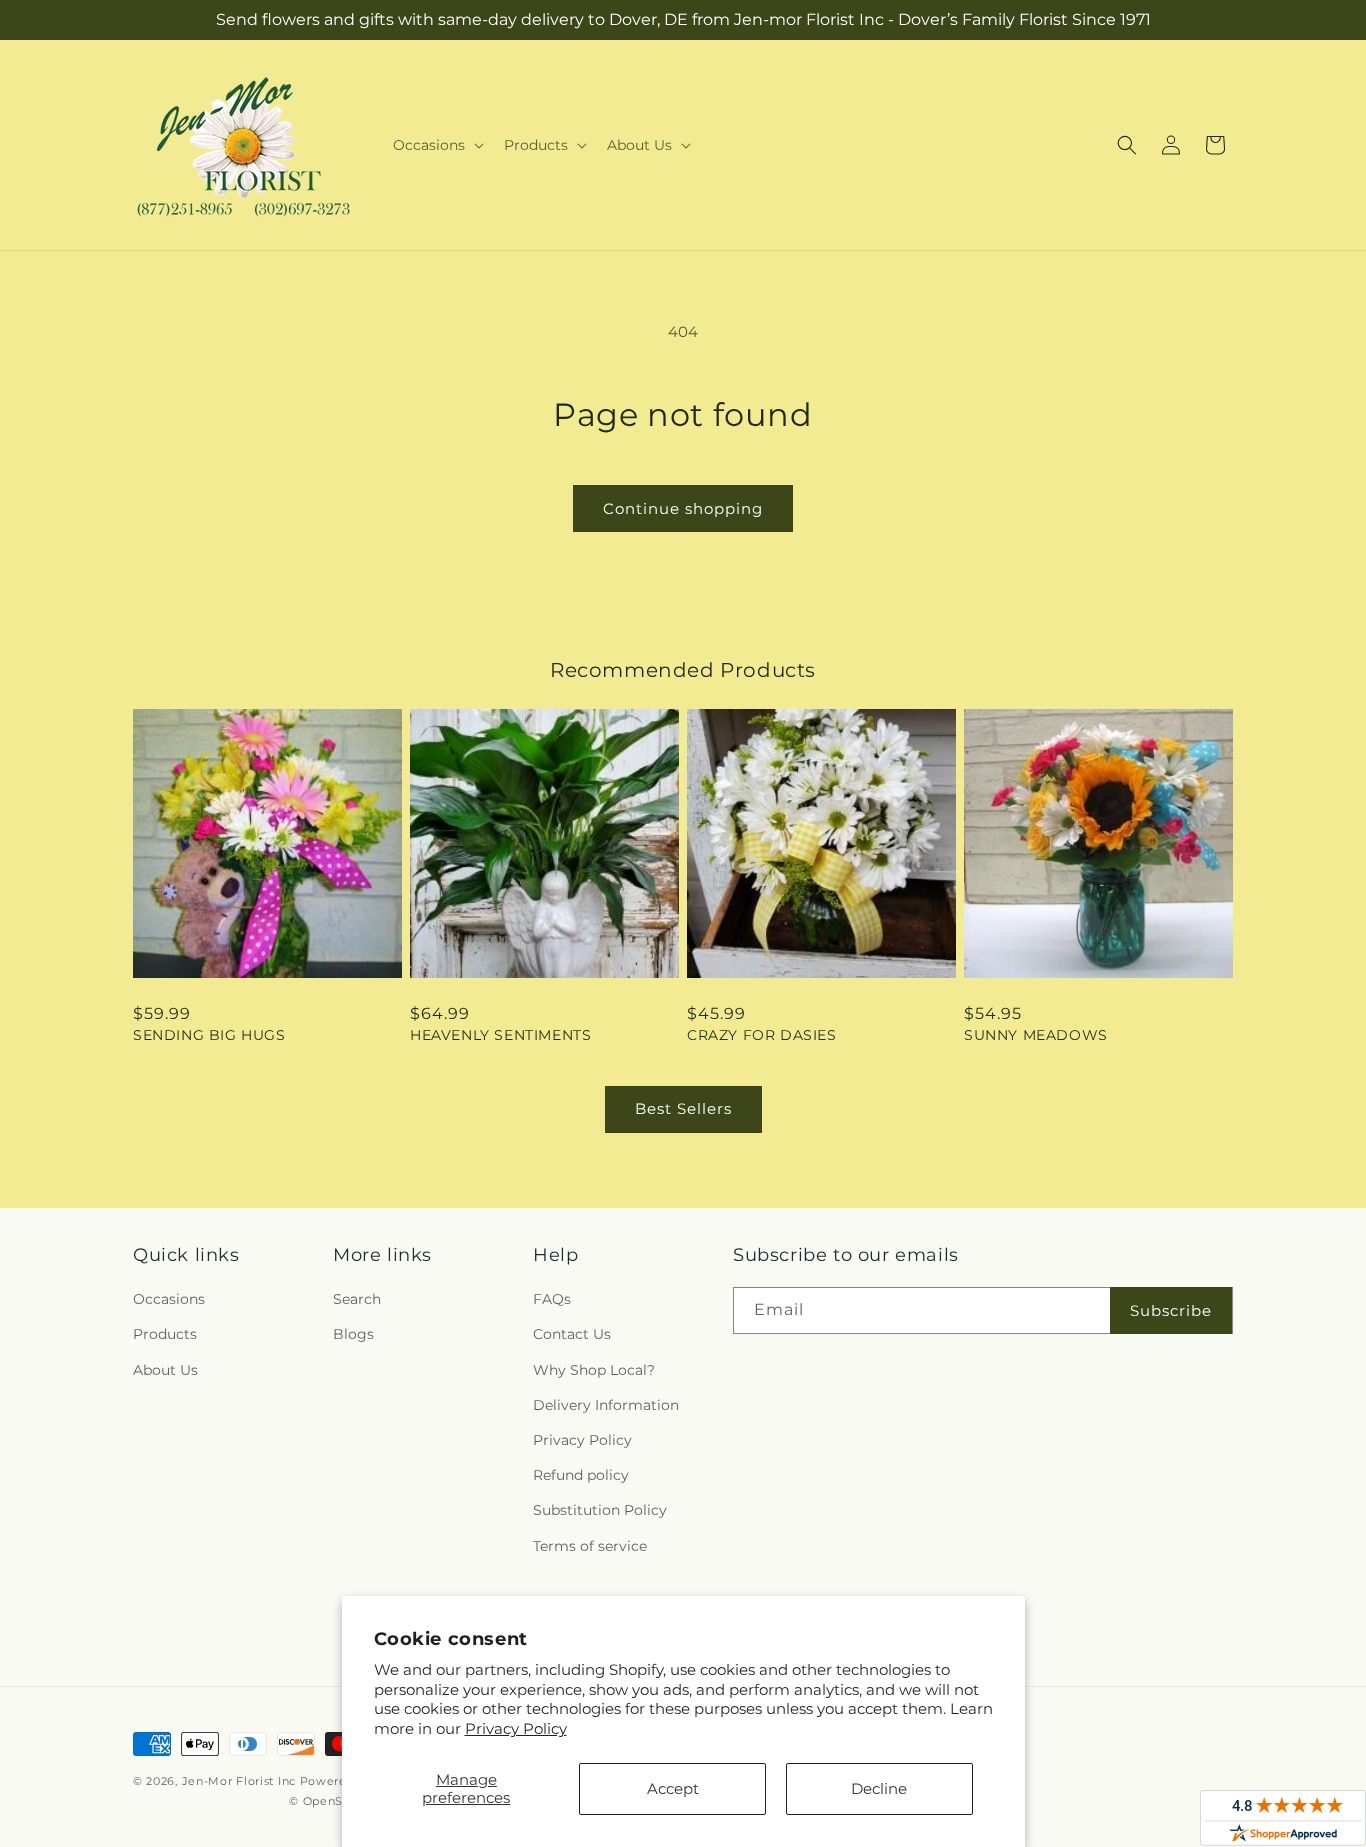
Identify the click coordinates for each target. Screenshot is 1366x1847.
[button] (436, 145)
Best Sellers (683, 1108)
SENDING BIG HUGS (209, 1035)
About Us (165, 1370)
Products (165, 1334)
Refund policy (581, 1475)
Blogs (353, 1334)
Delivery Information (606, 1405)
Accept (673, 1788)
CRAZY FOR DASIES (762, 1035)
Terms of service (590, 1546)
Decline (879, 1788)
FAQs (552, 1299)
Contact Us (572, 1334)
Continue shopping (683, 508)
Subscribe (1171, 1310)
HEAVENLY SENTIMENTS (500, 1035)
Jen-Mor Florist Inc (239, 1781)
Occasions (169, 1299)
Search (357, 1299)
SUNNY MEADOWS (1036, 1035)
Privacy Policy (516, 1728)
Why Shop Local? (594, 1370)
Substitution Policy (600, 1510)
